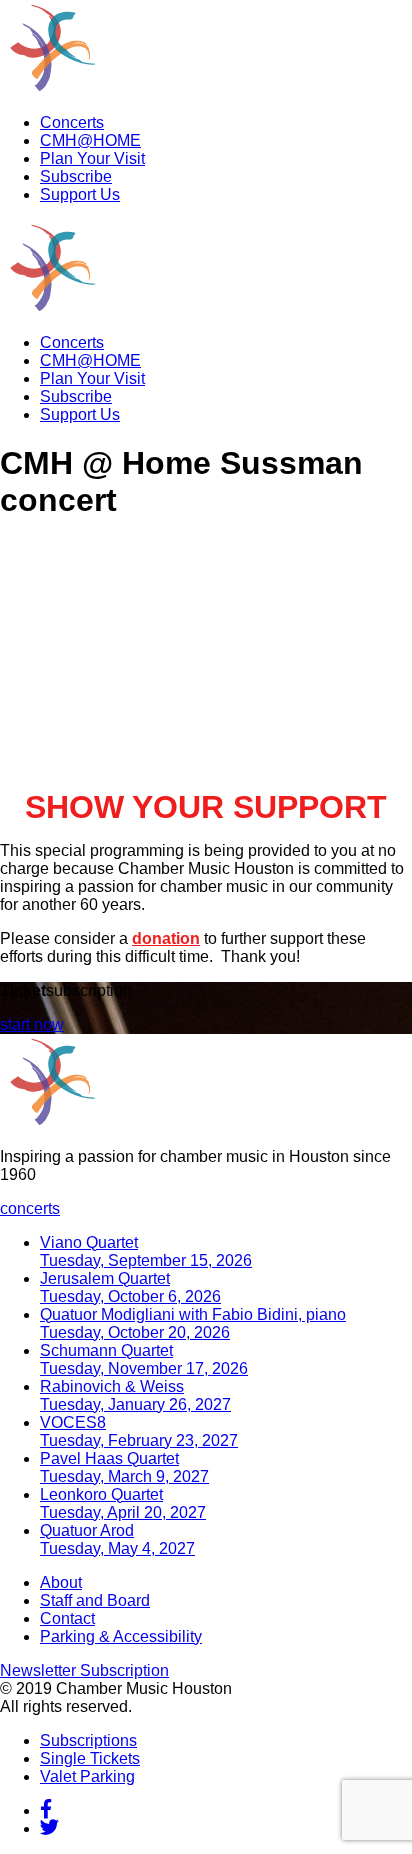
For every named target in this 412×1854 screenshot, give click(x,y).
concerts (30, 1208)
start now (32, 1024)
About (61, 1582)
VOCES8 (139, 1431)
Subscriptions (88, 1740)
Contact (67, 1618)
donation (166, 938)
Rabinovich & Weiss (135, 1395)
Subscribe (76, 176)
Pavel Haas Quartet (124, 1467)
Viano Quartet (146, 1251)
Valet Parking (87, 1776)
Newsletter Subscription (84, 1670)
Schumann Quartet (144, 1359)
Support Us (80, 194)
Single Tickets (90, 1758)
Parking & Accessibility (121, 1636)
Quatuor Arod (117, 1539)
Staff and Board (95, 1600)
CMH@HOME (90, 140)
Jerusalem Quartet (130, 1287)
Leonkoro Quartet (123, 1503)
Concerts (72, 122)
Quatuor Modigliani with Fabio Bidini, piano (193, 1323)
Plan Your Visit (92, 158)
